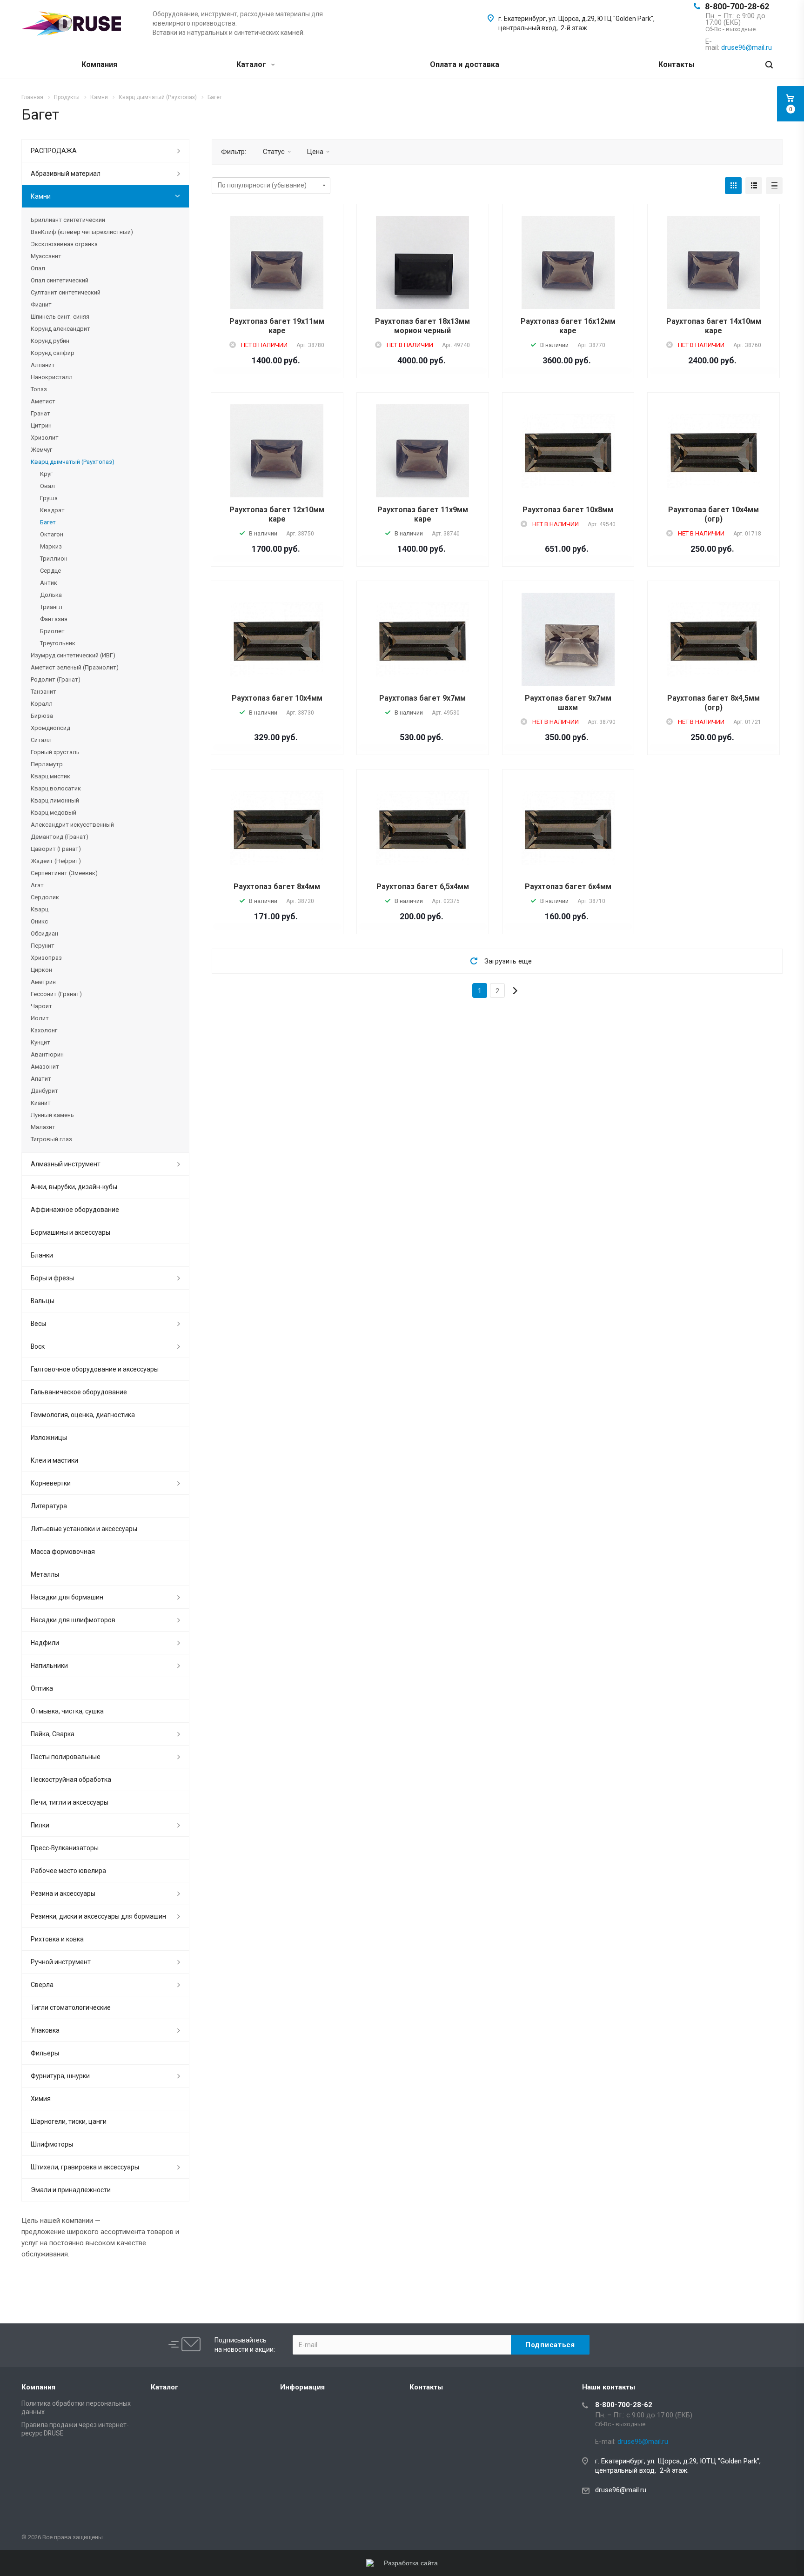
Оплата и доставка (465, 64)
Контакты (677, 64)
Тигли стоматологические (71, 2007)
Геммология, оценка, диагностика (83, 1415)
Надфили (45, 1643)
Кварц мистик (50, 776)
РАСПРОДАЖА (54, 151)
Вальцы (43, 1301)
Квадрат (52, 510)
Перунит (43, 946)
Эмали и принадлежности (71, 2190)
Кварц (40, 909)
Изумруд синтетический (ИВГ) (73, 655)
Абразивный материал (66, 174)
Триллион (54, 559)
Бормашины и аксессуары (70, 1232)
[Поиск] (769, 65)
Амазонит (45, 1067)
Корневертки (51, 1483)
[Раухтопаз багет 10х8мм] (568, 451)
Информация (302, 2387)
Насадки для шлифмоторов (73, 1620)
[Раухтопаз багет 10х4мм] (277, 639)
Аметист (43, 401)
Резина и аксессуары (63, 1894)
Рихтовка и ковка (57, 1939)
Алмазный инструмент (66, 1164)
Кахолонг (44, 1030)
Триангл (51, 607)
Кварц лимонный (55, 800)
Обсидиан (44, 933)
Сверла (42, 1985)
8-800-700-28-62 (737, 6)
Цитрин (41, 425)
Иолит (40, 1018)
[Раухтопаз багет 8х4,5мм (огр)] (714, 639)
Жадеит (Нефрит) (56, 861)
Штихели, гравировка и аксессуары (85, 2167)
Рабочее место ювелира (68, 1871)
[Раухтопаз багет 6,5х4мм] (422, 828)
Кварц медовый (54, 813)
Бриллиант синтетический (68, 220)
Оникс (39, 921)
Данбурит (44, 1091)
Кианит (41, 1103)
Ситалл (41, 740)
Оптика (42, 1688)
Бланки (42, 1255)
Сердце (50, 571)
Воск (38, 1346)
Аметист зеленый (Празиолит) (75, 667)
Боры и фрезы (52, 1278)
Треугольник (58, 643)
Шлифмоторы (52, 2144)
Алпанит (43, 365)
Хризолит (45, 438)
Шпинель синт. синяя (60, 317)
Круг (46, 474)
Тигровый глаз (51, 1139)
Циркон (41, 970)
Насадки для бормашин (67, 1597)
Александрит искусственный (72, 825)
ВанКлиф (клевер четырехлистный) (82, 232)
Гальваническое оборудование (79, 1392)
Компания (99, 64)
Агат (37, 885)
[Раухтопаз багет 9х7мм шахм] (568, 655)
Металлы (45, 1574)
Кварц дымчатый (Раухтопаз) (73, 462)
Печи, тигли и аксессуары (70, 1802)
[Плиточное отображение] (733, 186)
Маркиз (51, 546)
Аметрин (43, 982)
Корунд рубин (50, 341)
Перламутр (47, 764)
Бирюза (42, 716)
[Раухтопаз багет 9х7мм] (422, 639)
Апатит (41, 1079)
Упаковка (45, 2030)
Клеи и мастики (54, 1460)
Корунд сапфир (53, 353)
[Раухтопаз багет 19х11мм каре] (277, 278)
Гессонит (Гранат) (56, 994)
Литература (49, 1506)
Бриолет (52, 631)
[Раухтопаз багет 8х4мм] (277, 828)
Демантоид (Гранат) (60, 837)
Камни (41, 196)
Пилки (40, 1825)
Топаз (39, 389)
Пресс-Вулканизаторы (65, 1848)
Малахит (43, 1127)
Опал (38, 268)
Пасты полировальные (66, 1757)
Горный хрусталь (55, 752)
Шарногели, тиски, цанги (69, 2121)
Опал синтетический (60, 280)
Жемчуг (41, 450)
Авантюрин (47, 1054)
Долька (51, 595)
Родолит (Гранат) (56, 679)
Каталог (252, 64)
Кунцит (40, 1042)
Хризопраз (46, 958)
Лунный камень (52, 1115)
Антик (49, 583)
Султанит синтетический (66, 292)
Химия (41, 2099)
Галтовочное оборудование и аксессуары (95, 1369)
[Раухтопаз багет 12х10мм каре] (277, 466)
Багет (48, 522)
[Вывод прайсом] (774, 186)
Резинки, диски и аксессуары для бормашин (98, 1916)
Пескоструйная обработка (71, 1780)
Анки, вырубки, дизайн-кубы (74, 1187)
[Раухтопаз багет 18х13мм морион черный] (422, 278)
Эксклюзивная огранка (64, 244)
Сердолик (45, 897)
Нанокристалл (52, 377)
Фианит (41, 304)
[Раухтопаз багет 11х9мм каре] (422, 466)
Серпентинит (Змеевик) (64, 873)
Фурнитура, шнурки (60, 2076)
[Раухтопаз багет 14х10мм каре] (714, 278)
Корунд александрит (60, 329)
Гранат (40, 413)
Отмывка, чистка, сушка (67, 1711)
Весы (38, 1324)
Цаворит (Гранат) (56, 849)
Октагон (52, 534)
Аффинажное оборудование (75, 1210)
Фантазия (54, 619)
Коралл (42, 704)
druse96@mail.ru (621, 2490)
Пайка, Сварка (53, 1734)
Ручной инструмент (61, 1962)
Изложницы (49, 1438)
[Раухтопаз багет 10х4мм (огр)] (714, 451)
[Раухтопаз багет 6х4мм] (568, 828)
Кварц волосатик (56, 788)
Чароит (41, 1006)
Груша (49, 498)
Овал (47, 486)
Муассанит (46, 256)
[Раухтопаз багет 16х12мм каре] (568, 278)
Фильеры (45, 2053)
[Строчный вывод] (754, 186)
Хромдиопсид (50, 728)
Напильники (49, 1666)
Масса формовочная (63, 1552)
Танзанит (44, 692)
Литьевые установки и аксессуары (84, 1529)
